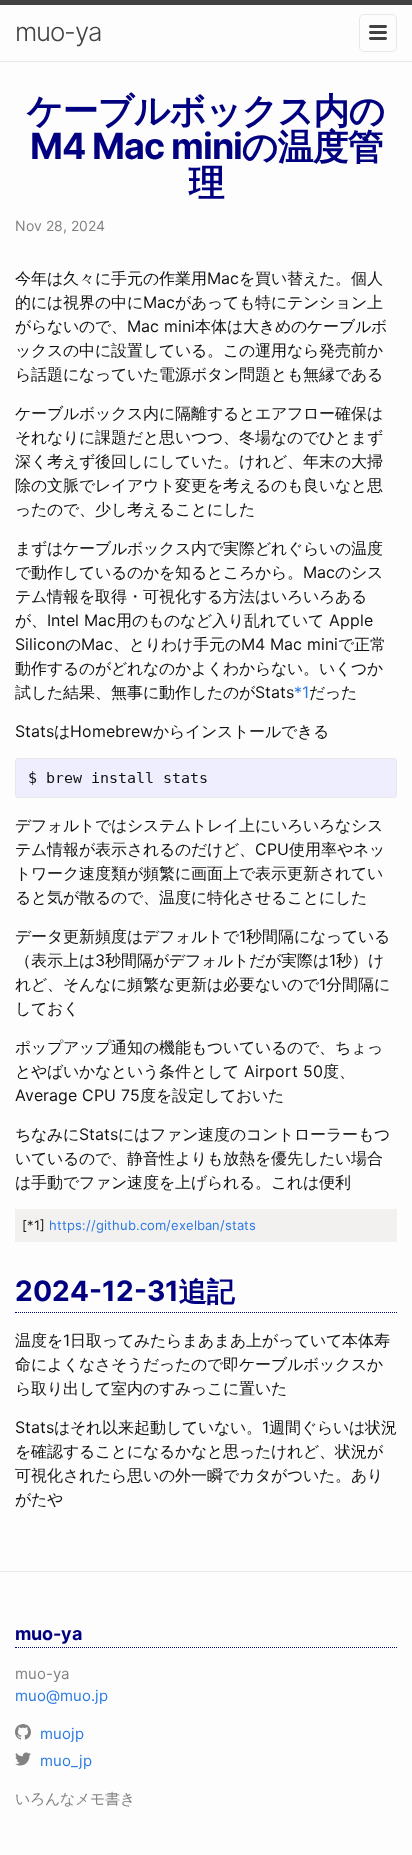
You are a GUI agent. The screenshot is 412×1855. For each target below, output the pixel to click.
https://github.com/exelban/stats (152, 1225)
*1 (301, 692)
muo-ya (58, 31)
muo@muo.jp (61, 1695)
